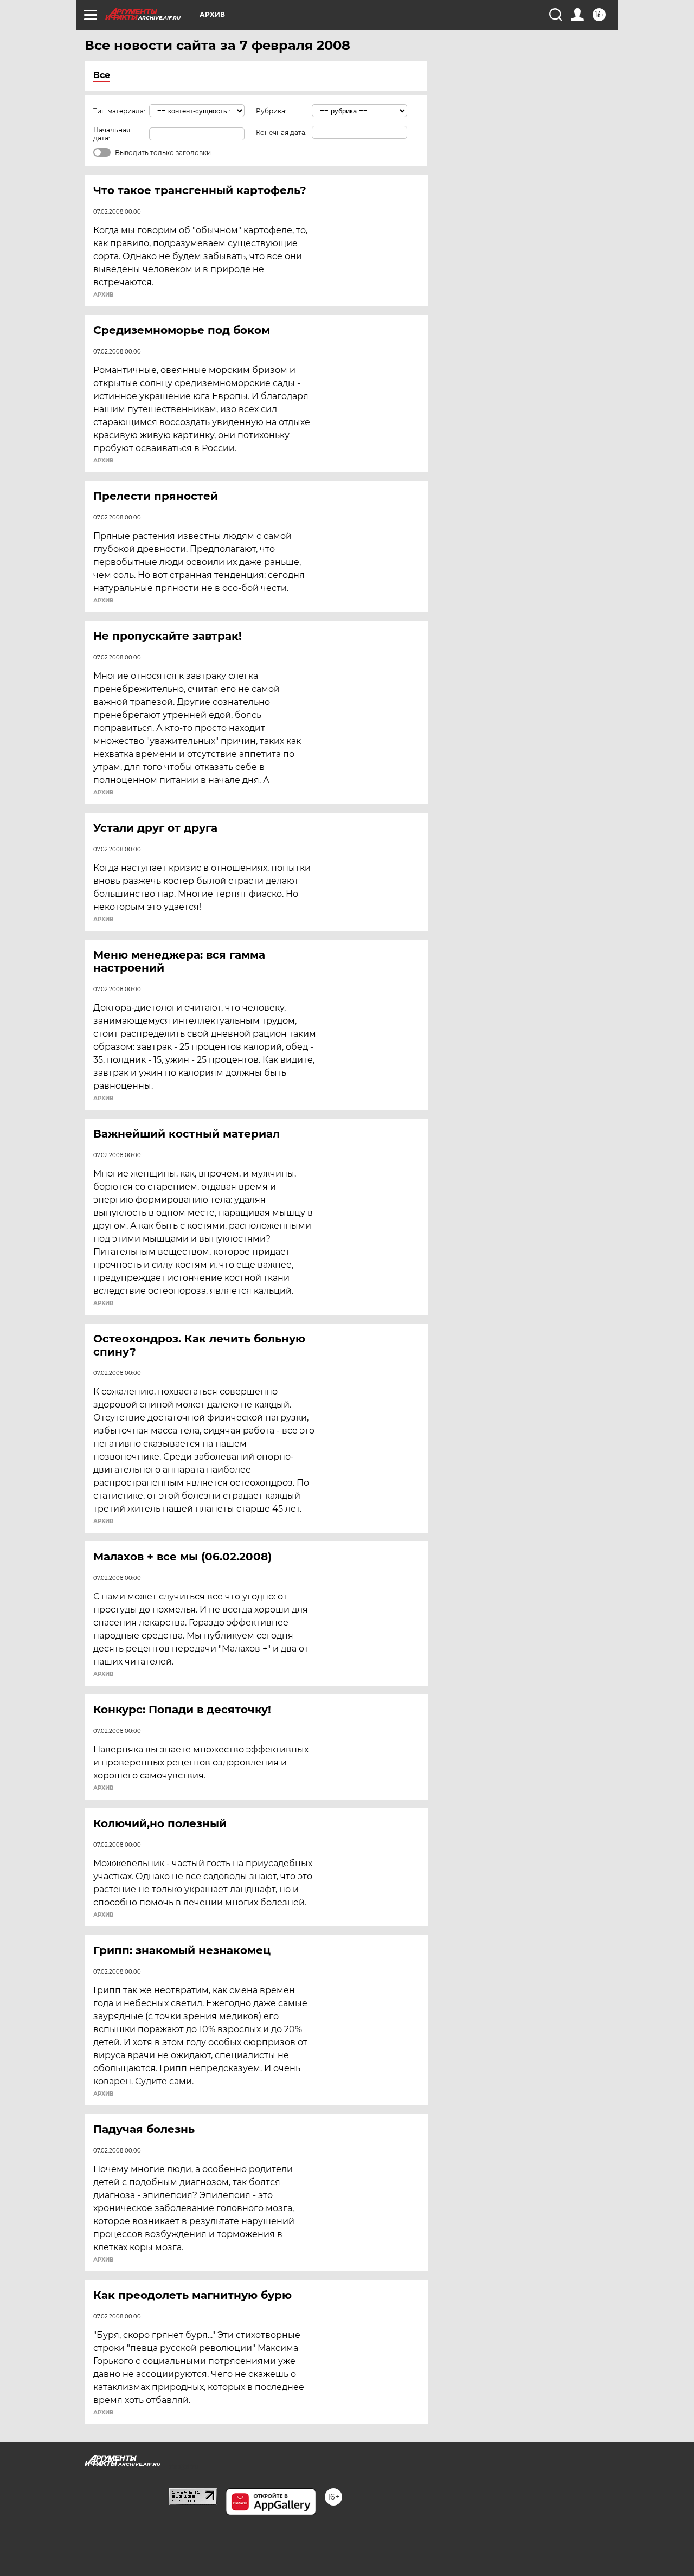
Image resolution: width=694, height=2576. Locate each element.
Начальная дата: (112, 134)
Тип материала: (119, 111)
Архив (103, 295)
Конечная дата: (281, 133)
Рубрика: (271, 111)
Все (102, 75)
